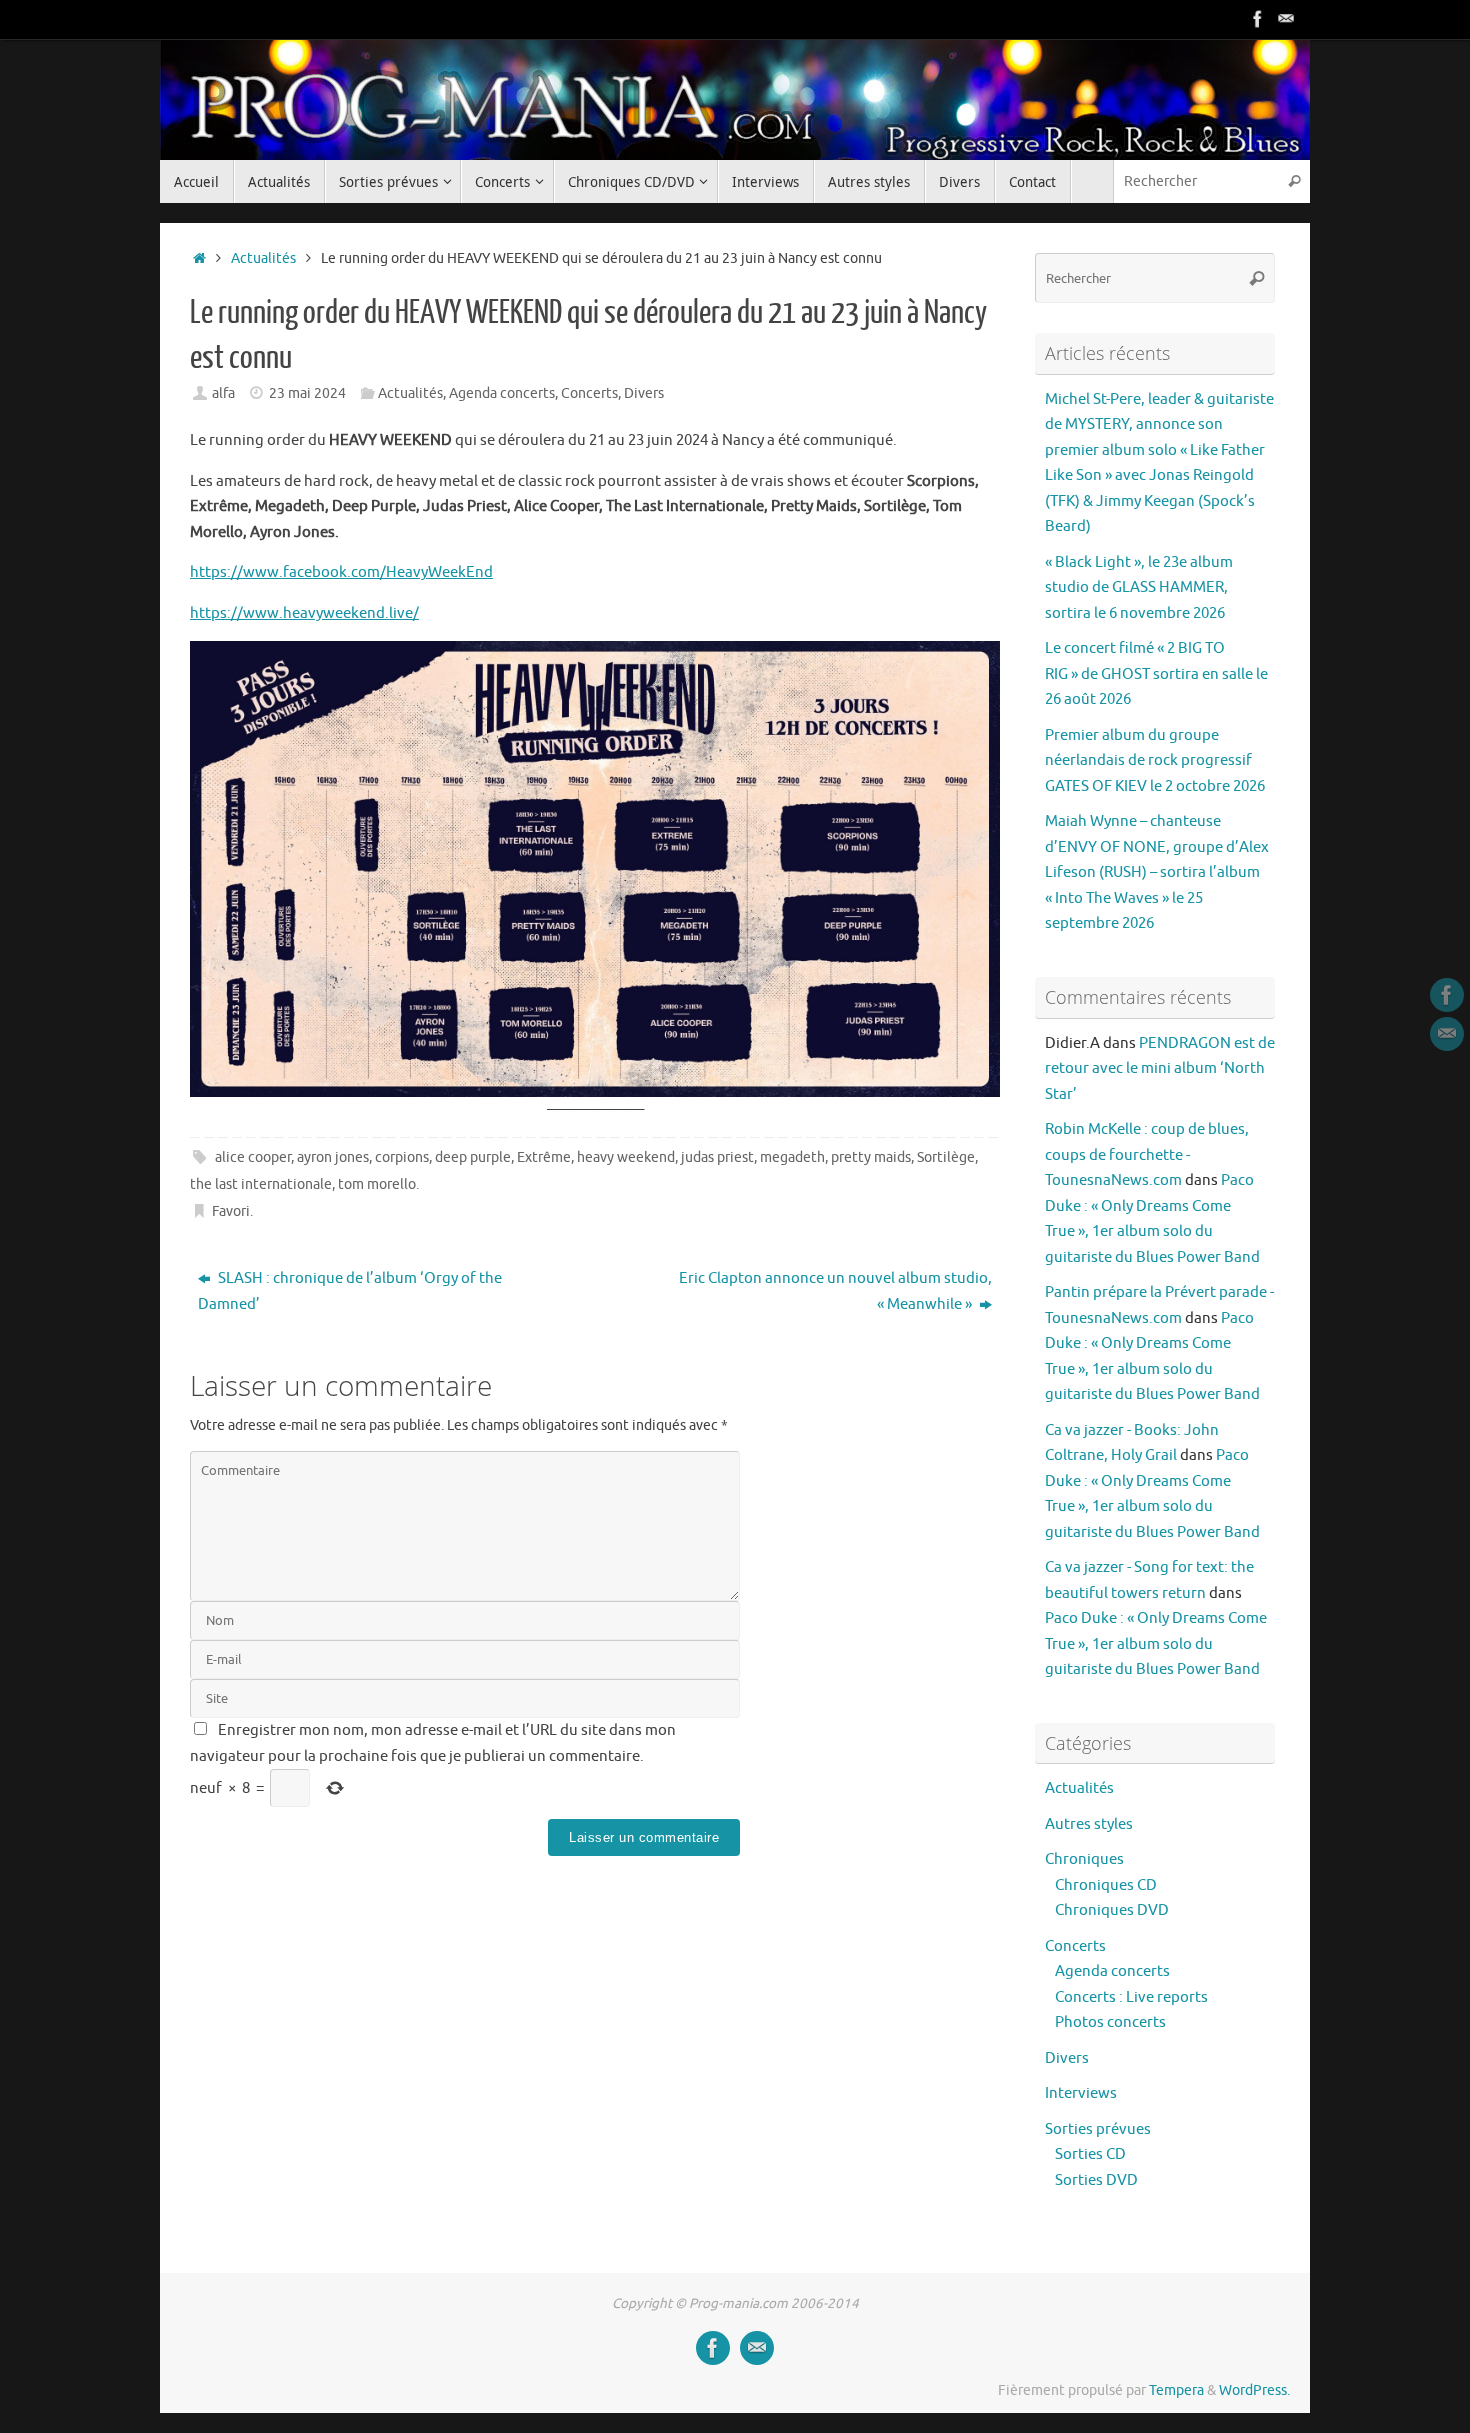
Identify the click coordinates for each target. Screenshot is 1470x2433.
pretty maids (871, 1157)
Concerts (589, 393)
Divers (644, 393)
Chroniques (1084, 1859)
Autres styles (1089, 1824)
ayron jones (333, 1157)
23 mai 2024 (307, 393)
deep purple (473, 1157)
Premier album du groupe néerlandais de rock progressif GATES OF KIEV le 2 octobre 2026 (1155, 761)
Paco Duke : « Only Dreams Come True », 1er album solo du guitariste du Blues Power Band (1156, 1644)
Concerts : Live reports (1131, 1997)
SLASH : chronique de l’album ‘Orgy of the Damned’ (350, 1291)
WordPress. (1254, 2390)
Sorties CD (1090, 2154)
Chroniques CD (1106, 1885)
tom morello (377, 1184)
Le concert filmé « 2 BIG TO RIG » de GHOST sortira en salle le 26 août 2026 (1156, 674)
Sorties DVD (1096, 2180)
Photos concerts (1110, 2022)
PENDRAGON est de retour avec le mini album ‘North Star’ (1160, 1069)
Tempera (1176, 2390)
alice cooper (253, 1157)
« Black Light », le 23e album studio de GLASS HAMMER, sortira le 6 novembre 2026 (1139, 588)
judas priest (717, 1157)
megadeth (792, 1157)
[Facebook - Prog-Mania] (1258, 19)
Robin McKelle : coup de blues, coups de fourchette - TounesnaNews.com (1147, 1155)
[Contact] (1286, 19)
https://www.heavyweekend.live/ (304, 613)
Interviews (1081, 2093)
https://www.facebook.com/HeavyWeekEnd (341, 572)
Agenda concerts (502, 393)
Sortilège (946, 1157)
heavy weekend (626, 1157)
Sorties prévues (1098, 2129)
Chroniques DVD (1112, 1910)
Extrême (544, 1157)
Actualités (263, 258)
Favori (231, 1211)
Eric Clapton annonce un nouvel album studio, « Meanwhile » (835, 1291)
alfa (223, 393)
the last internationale (261, 1184)
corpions (402, 1157)
